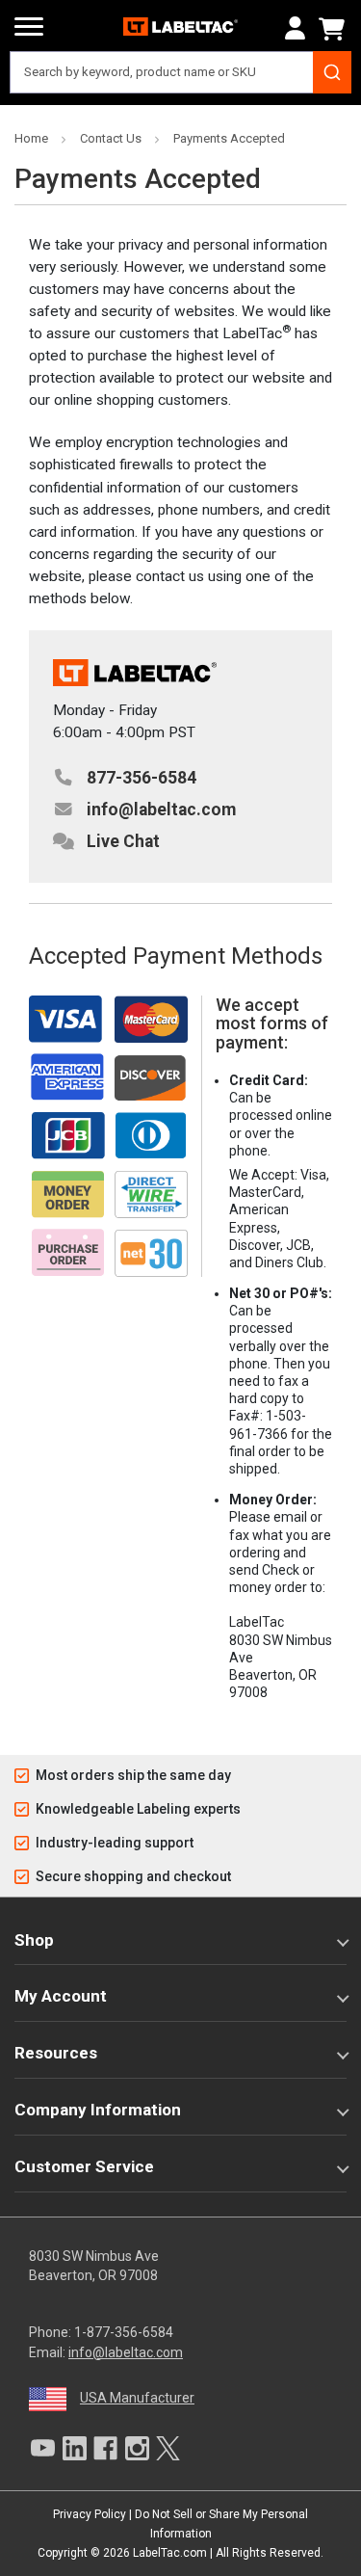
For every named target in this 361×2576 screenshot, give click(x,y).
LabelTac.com (170, 2553)
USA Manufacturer (137, 2398)
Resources (56, 2053)
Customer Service (84, 2166)
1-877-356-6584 (124, 2332)
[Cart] (335, 29)
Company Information (98, 2110)
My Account (61, 1996)
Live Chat (123, 841)
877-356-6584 (142, 778)
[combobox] (180, 72)
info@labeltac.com (161, 810)
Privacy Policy (90, 2514)
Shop (34, 1940)
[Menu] (29, 27)
